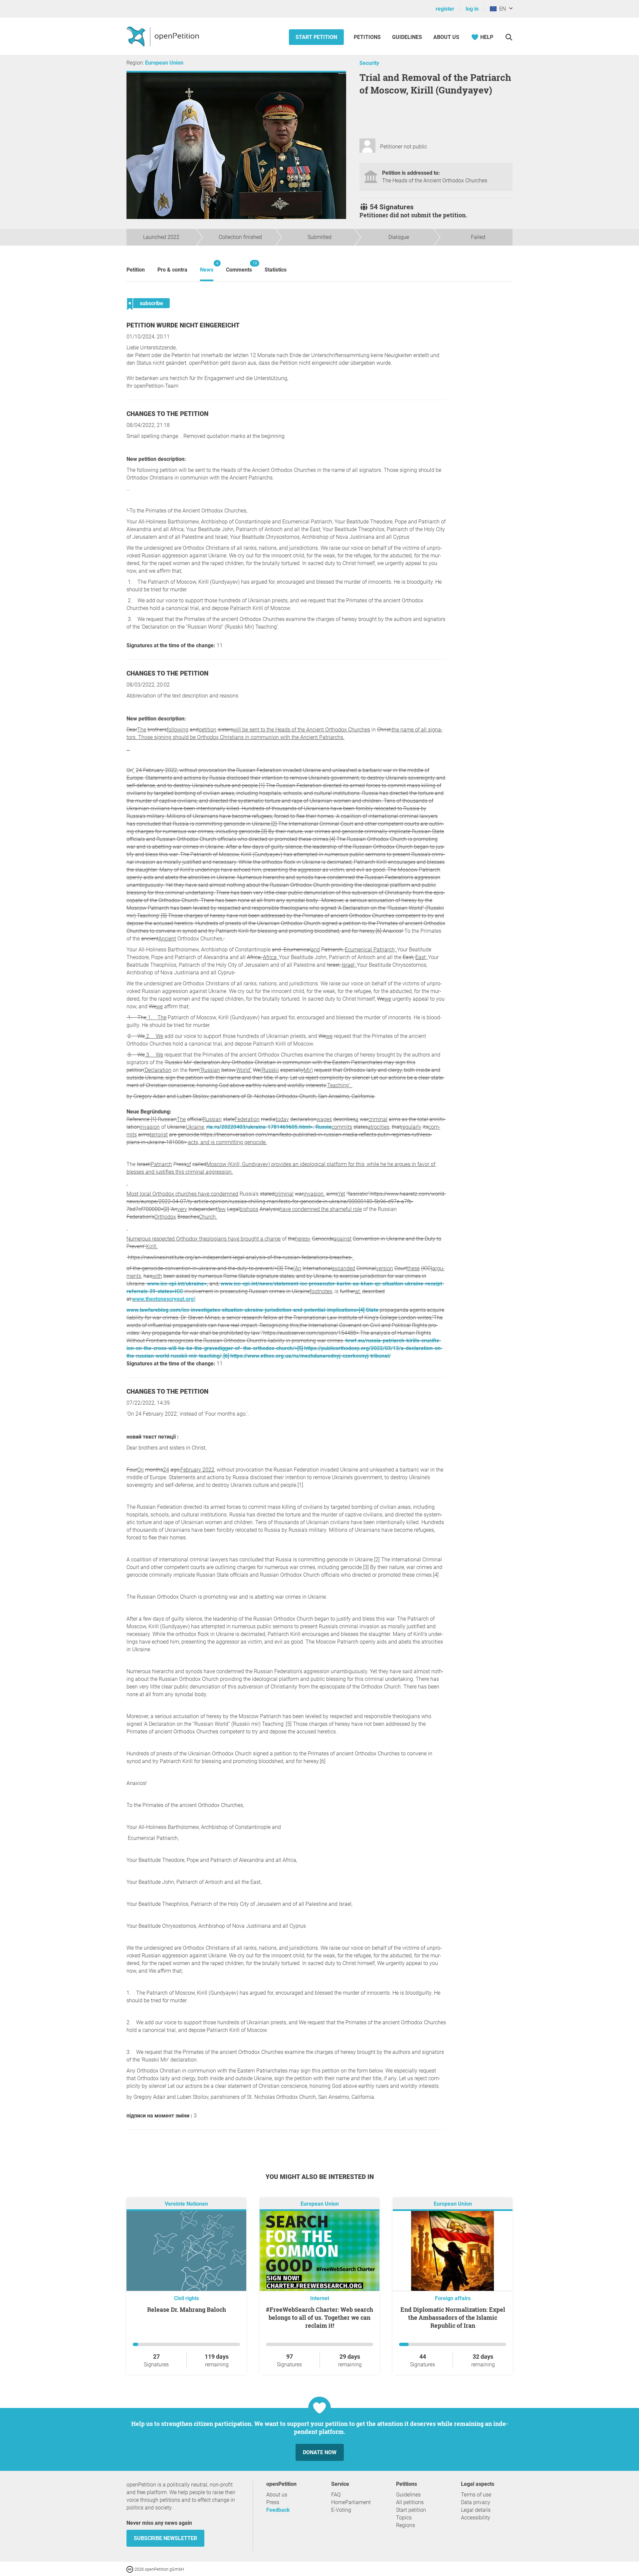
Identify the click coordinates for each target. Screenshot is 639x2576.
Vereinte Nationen (186, 2204)
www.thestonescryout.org (163, 1299)
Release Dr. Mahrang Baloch (187, 2309)
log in (472, 9)
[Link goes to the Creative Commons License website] (130, 2569)
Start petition (316, 37)
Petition (136, 270)
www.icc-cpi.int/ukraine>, (178, 1284)
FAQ (336, 2495)
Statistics (276, 270)
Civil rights (187, 2298)
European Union (164, 63)
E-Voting (341, 2510)
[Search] (509, 37)
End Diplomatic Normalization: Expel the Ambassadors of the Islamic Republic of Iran (453, 2317)
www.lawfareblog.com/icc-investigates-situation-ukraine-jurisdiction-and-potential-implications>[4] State (252, 1310)
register (445, 9)
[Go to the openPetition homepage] (164, 36)
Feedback (278, 2510)
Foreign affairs (453, 2298)
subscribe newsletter (165, 2538)
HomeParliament (351, 2502)
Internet (320, 2298)
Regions (406, 2525)
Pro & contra (172, 270)
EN (501, 9)
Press (273, 2502)
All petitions (410, 2502)
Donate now (320, 2452)
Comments (239, 267)
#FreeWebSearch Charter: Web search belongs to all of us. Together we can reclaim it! (319, 2317)
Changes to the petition (167, 414)
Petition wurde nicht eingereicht (183, 325)
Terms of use (476, 2495)
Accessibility (476, 2518)
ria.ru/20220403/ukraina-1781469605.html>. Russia (269, 1127)
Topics (404, 2518)
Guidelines (407, 37)
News (207, 267)
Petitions (368, 37)
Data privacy (476, 2502)
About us (446, 37)
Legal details (476, 2510)
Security (369, 63)
